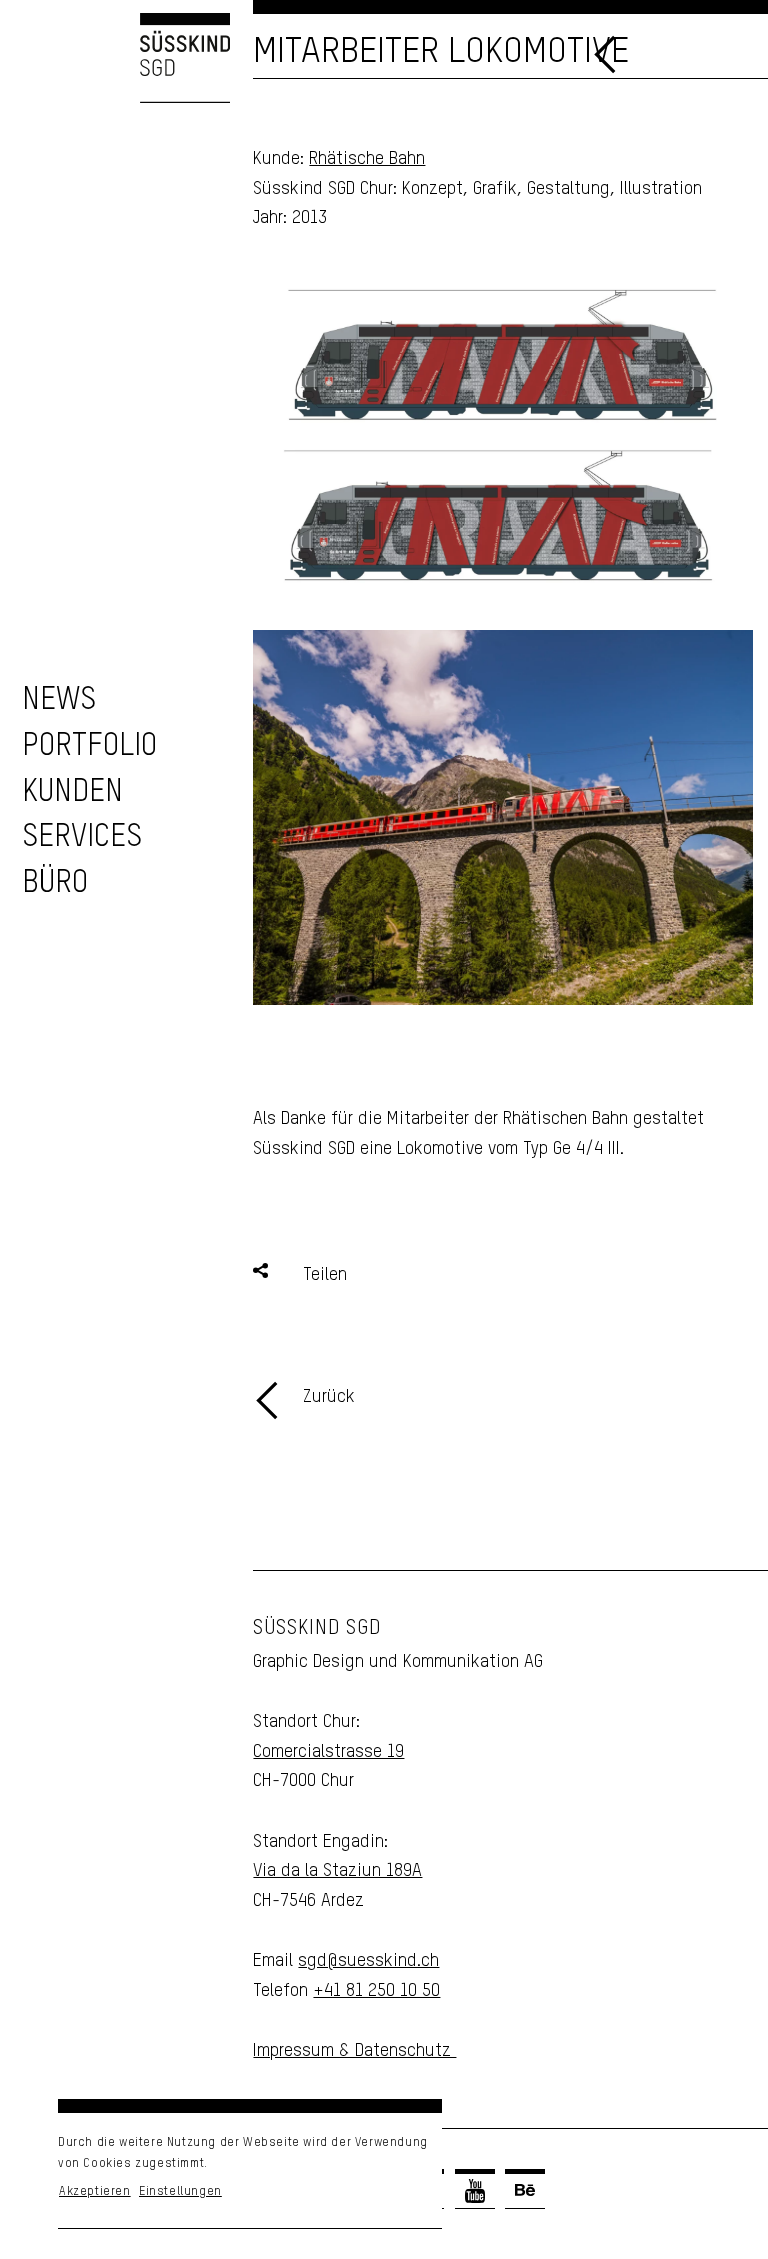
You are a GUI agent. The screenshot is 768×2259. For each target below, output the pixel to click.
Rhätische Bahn (367, 159)
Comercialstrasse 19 (328, 1752)
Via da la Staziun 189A (337, 1871)
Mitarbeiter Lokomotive (441, 52)
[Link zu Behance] (525, 2191)
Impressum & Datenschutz (354, 2051)
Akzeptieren (95, 2192)
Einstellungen (180, 2192)
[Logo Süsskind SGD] (115, 58)
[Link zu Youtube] (475, 2191)
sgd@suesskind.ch (368, 1961)
